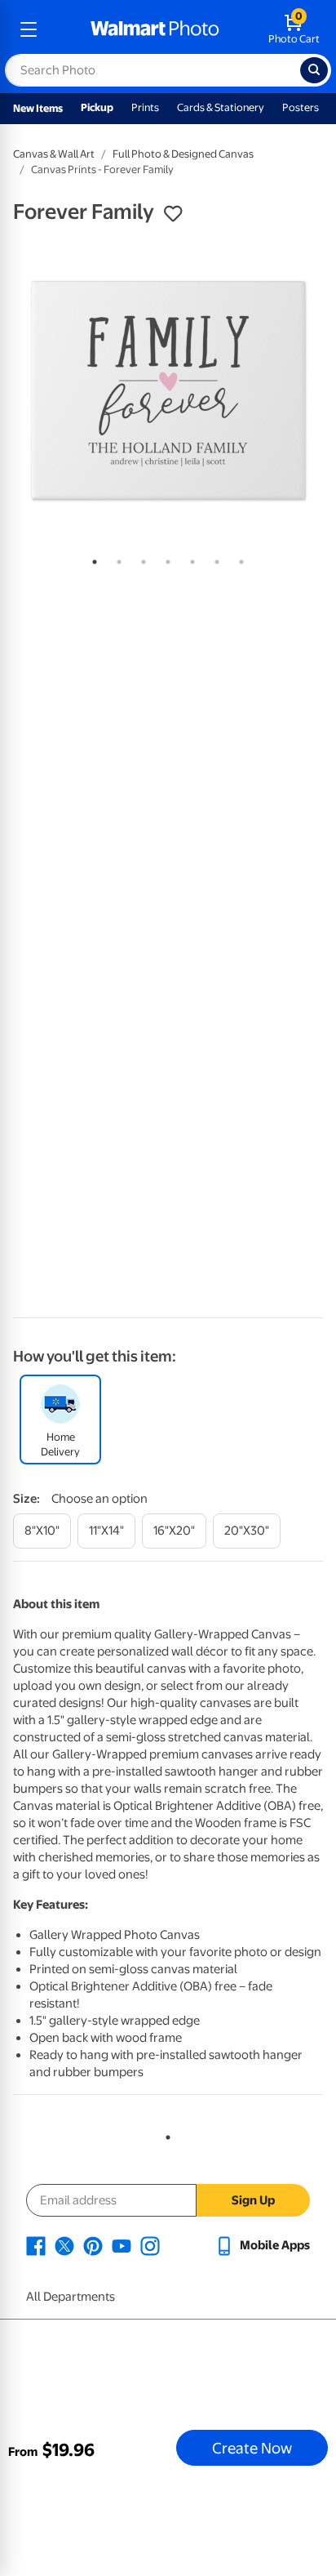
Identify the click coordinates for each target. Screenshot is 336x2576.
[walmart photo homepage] (155, 29)
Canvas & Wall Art (54, 154)
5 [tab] (189, 559)
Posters (301, 107)
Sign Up (253, 2200)
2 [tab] (116, 559)
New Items (38, 108)
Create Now (252, 2448)
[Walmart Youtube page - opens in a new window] (122, 2245)
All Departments (71, 2297)
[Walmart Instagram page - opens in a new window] (150, 2245)
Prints (145, 107)
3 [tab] (140, 559)
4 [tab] (165, 559)
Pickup (97, 107)
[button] (173, 214)
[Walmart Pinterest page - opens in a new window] (93, 2245)
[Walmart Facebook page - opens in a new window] (36, 2245)
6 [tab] (214, 559)
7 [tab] (238, 559)
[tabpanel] (168, 390)
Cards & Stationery (221, 107)
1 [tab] (91, 559)
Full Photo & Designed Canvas (183, 154)
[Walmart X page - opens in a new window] (64, 2245)
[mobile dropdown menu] (29, 29)
